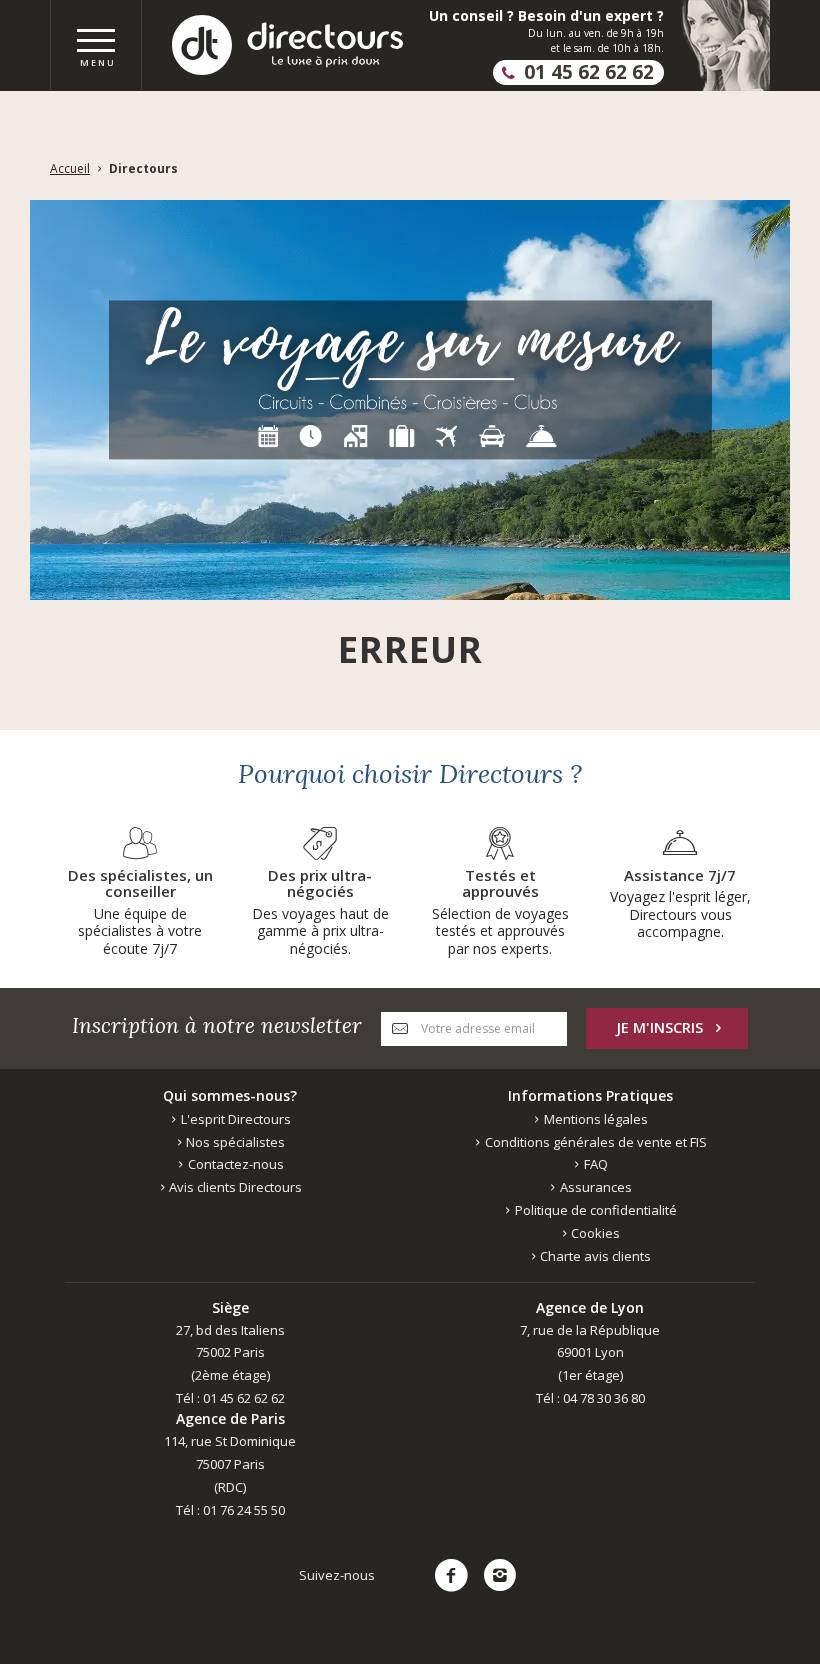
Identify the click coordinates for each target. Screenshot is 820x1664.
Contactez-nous (234, 1164)
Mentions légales (594, 1119)
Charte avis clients (594, 1256)
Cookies (594, 1233)
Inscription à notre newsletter (217, 1025)
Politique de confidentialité (594, 1210)
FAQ (594, 1164)
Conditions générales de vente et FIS (594, 1142)
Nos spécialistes (234, 1142)
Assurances (594, 1187)
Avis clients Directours (234, 1187)
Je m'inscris (659, 1027)
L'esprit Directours (234, 1119)
